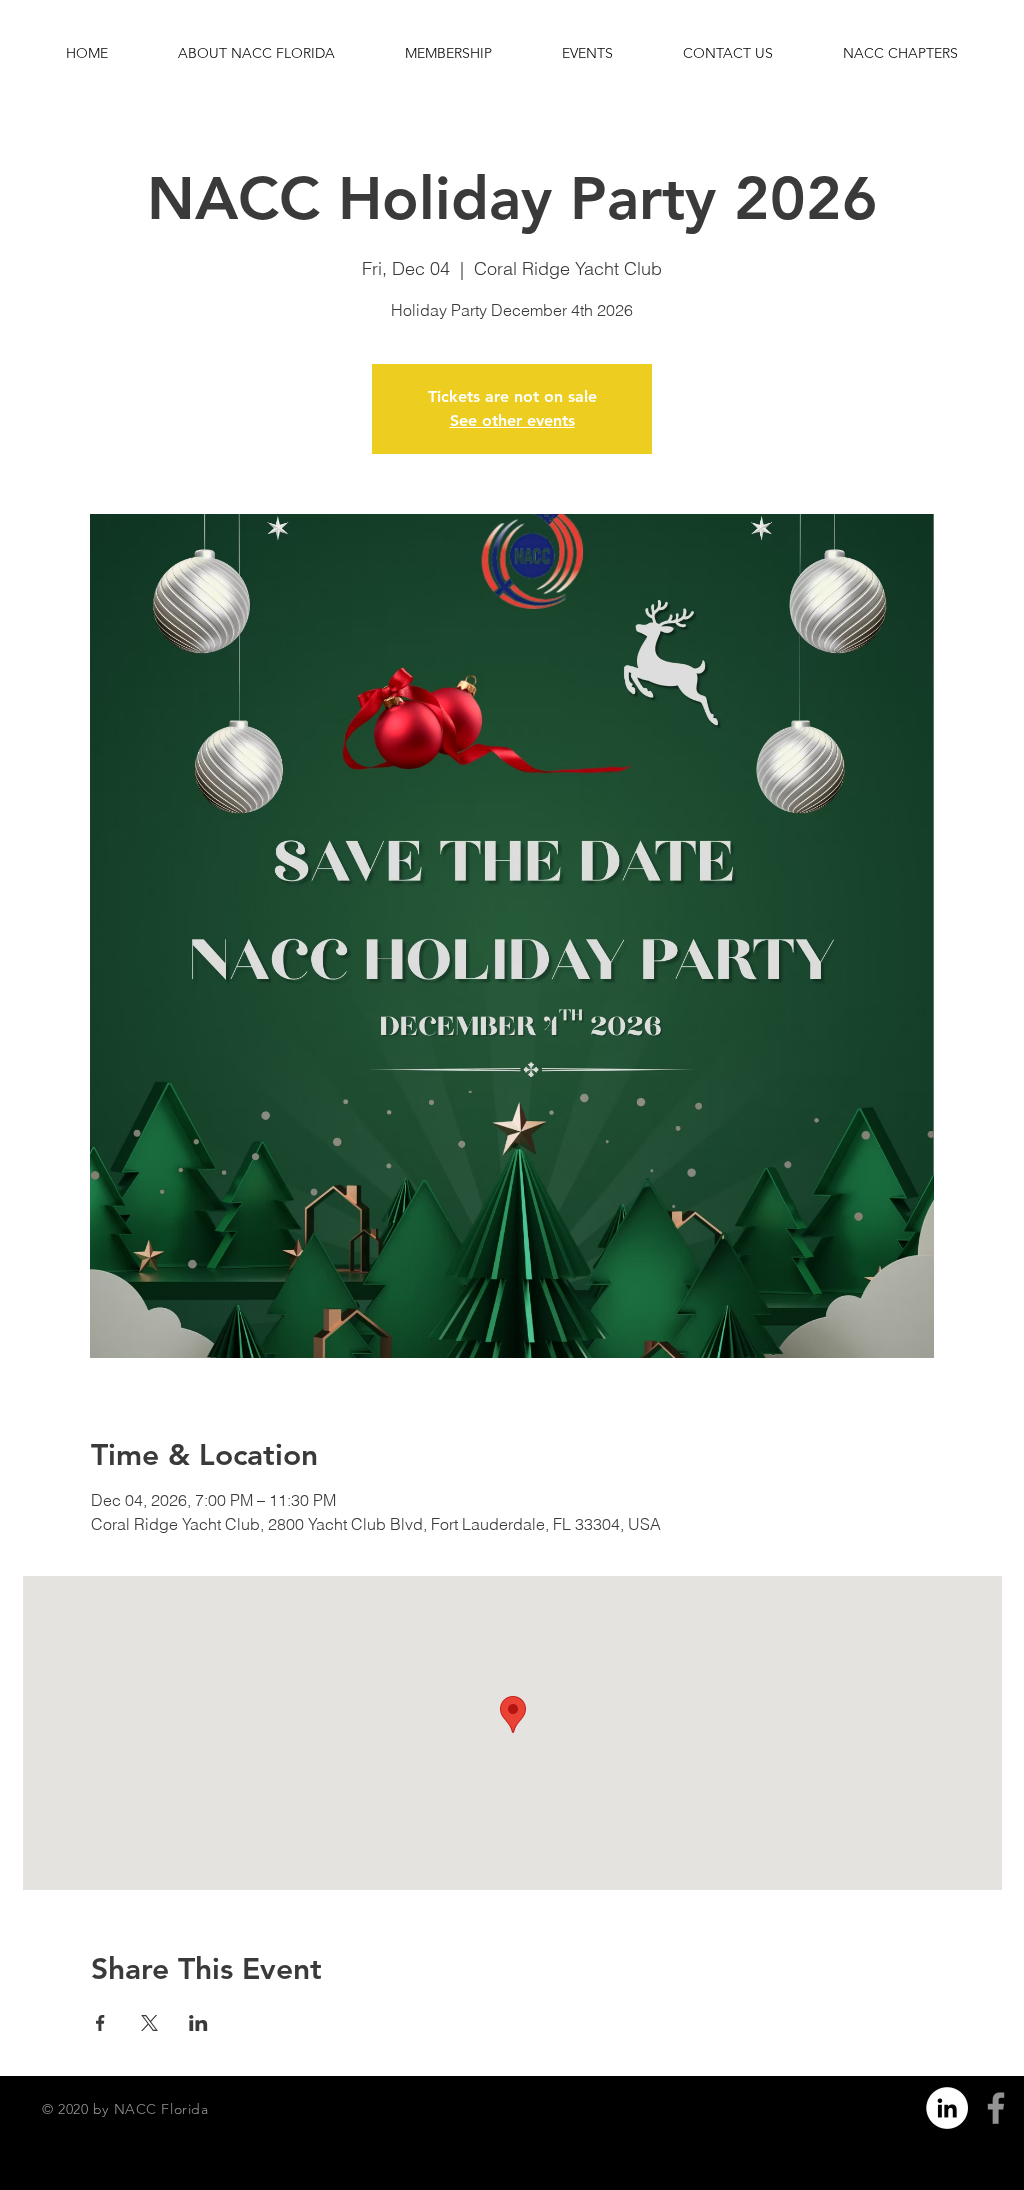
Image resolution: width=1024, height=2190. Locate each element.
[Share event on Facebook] (100, 2023)
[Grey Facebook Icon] (996, 2108)
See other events (512, 420)
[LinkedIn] (947, 2108)
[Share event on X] (149, 2023)
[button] (256, 53)
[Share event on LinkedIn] (198, 2023)
